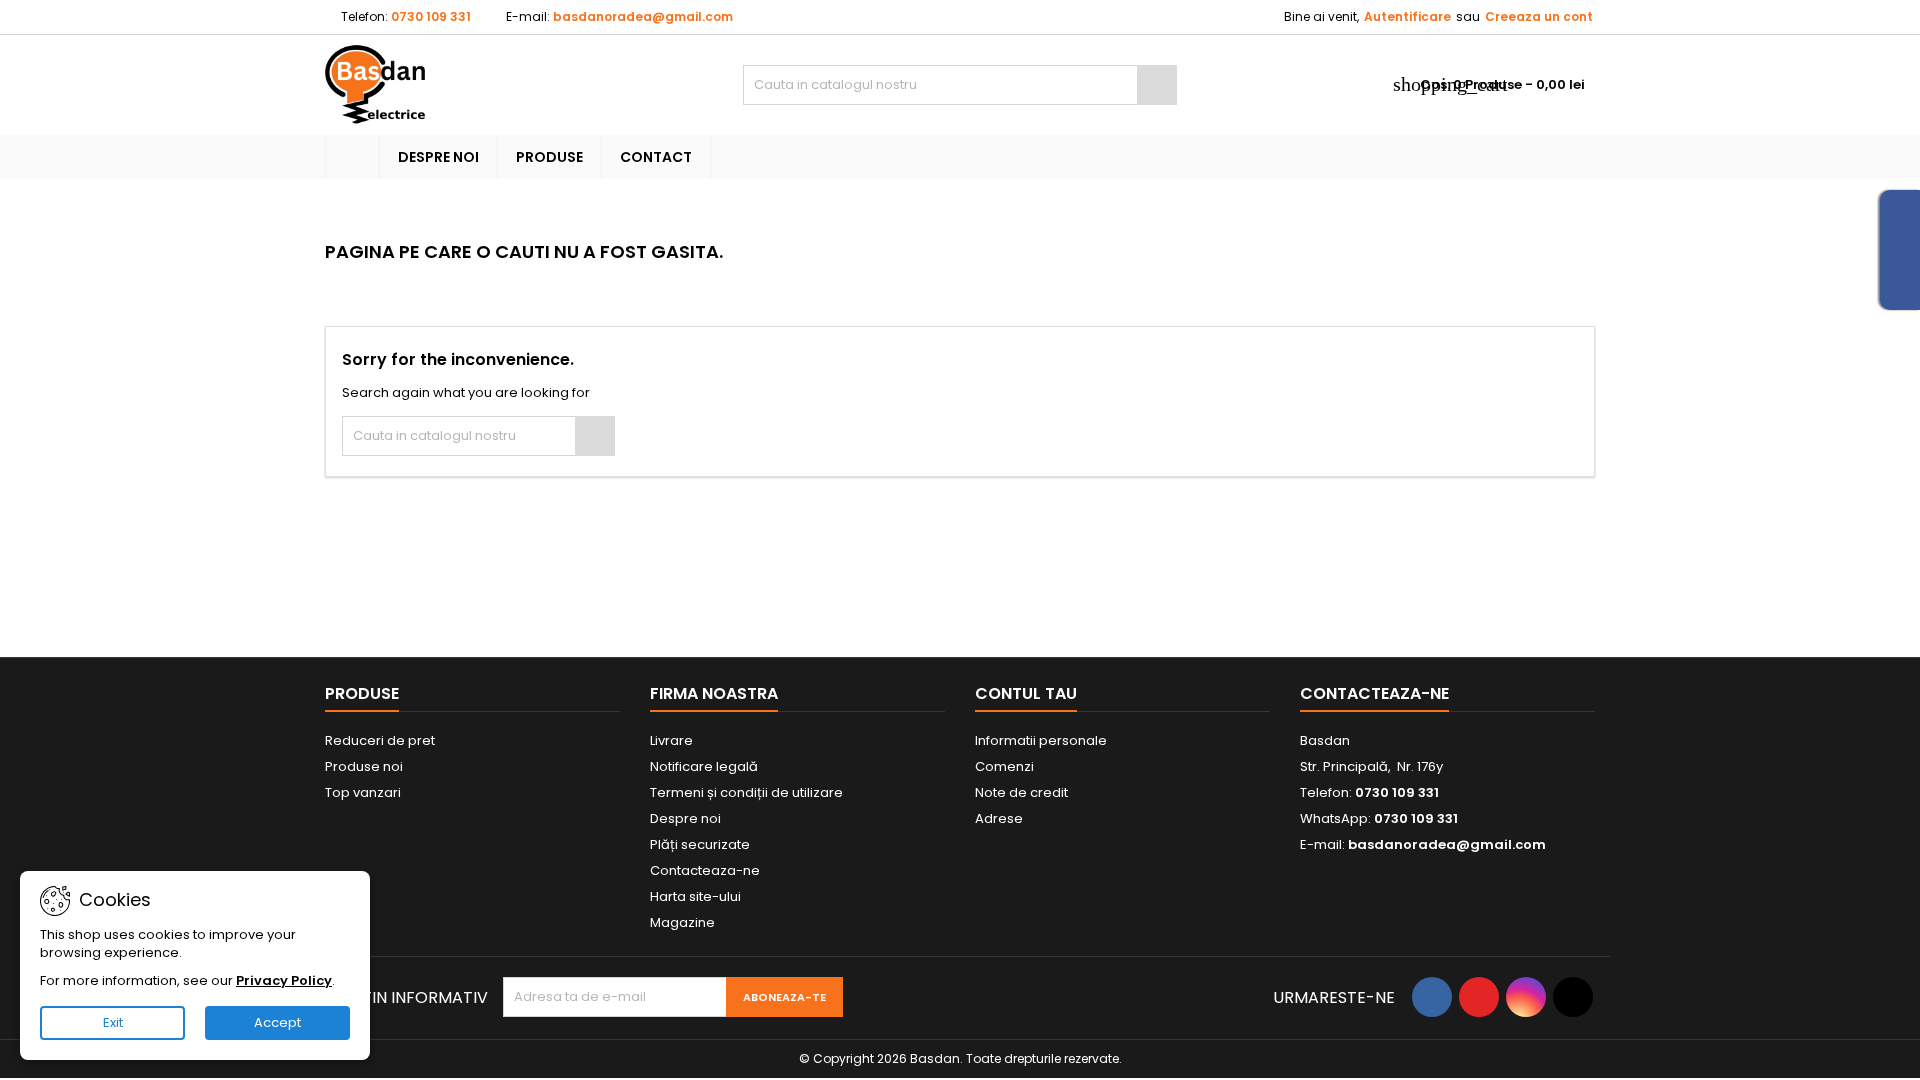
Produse (549, 157)
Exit (113, 1022)
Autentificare (1407, 16)
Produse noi (364, 766)
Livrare (671, 740)
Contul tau (1026, 693)
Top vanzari (363, 792)
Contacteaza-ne (705, 870)
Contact (656, 157)
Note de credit (1021, 792)
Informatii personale (1041, 740)
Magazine (682, 922)
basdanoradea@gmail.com (643, 16)
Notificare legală (704, 766)
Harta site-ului (695, 896)
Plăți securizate (700, 844)
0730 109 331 (431, 16)
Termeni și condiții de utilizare (746, 792)
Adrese (999, 818)
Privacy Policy (284, 980)
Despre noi (438, 157)
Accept (277, 1022)
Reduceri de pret (380, 740)
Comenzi (1004, 766)
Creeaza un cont (1539, 16)
